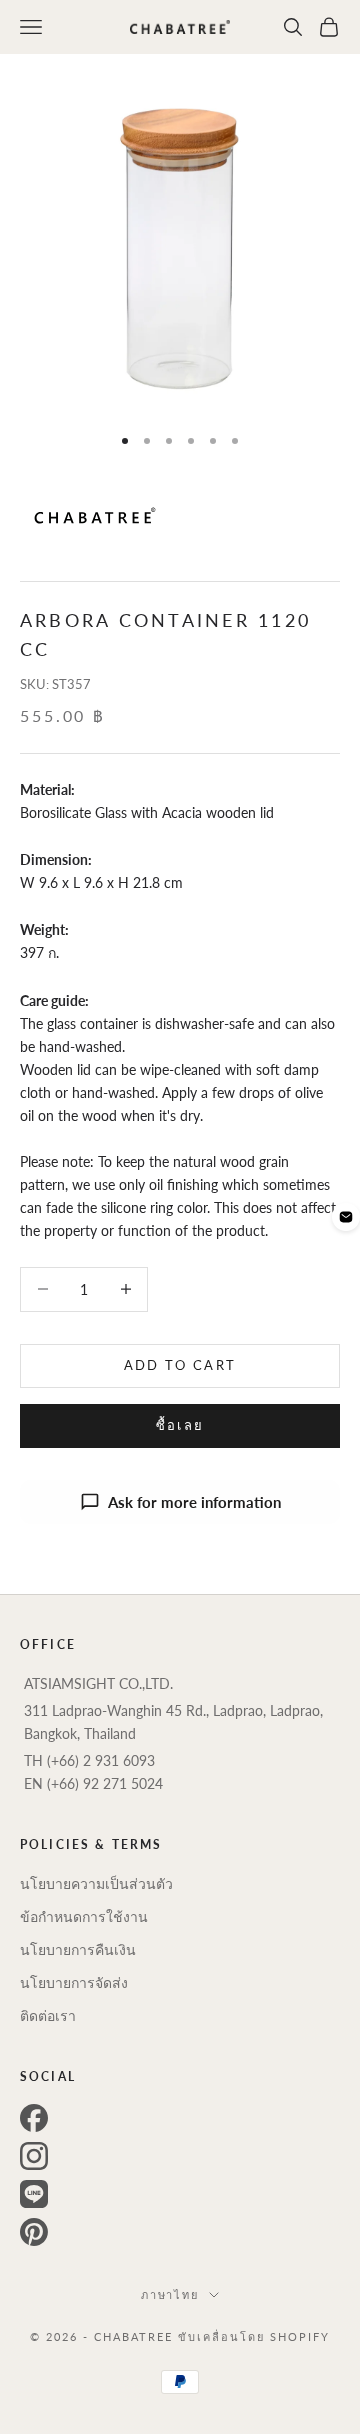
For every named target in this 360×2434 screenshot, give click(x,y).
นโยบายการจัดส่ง (74, 1982)
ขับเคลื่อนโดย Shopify (254, 2336)
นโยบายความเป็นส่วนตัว (96, 1883)
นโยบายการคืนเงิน (78, 1949)
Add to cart (180, 1365)
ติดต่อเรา (48, 2015)
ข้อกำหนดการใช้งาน (84, 1916)
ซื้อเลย (180, 1425)
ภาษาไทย (170, 2294)
